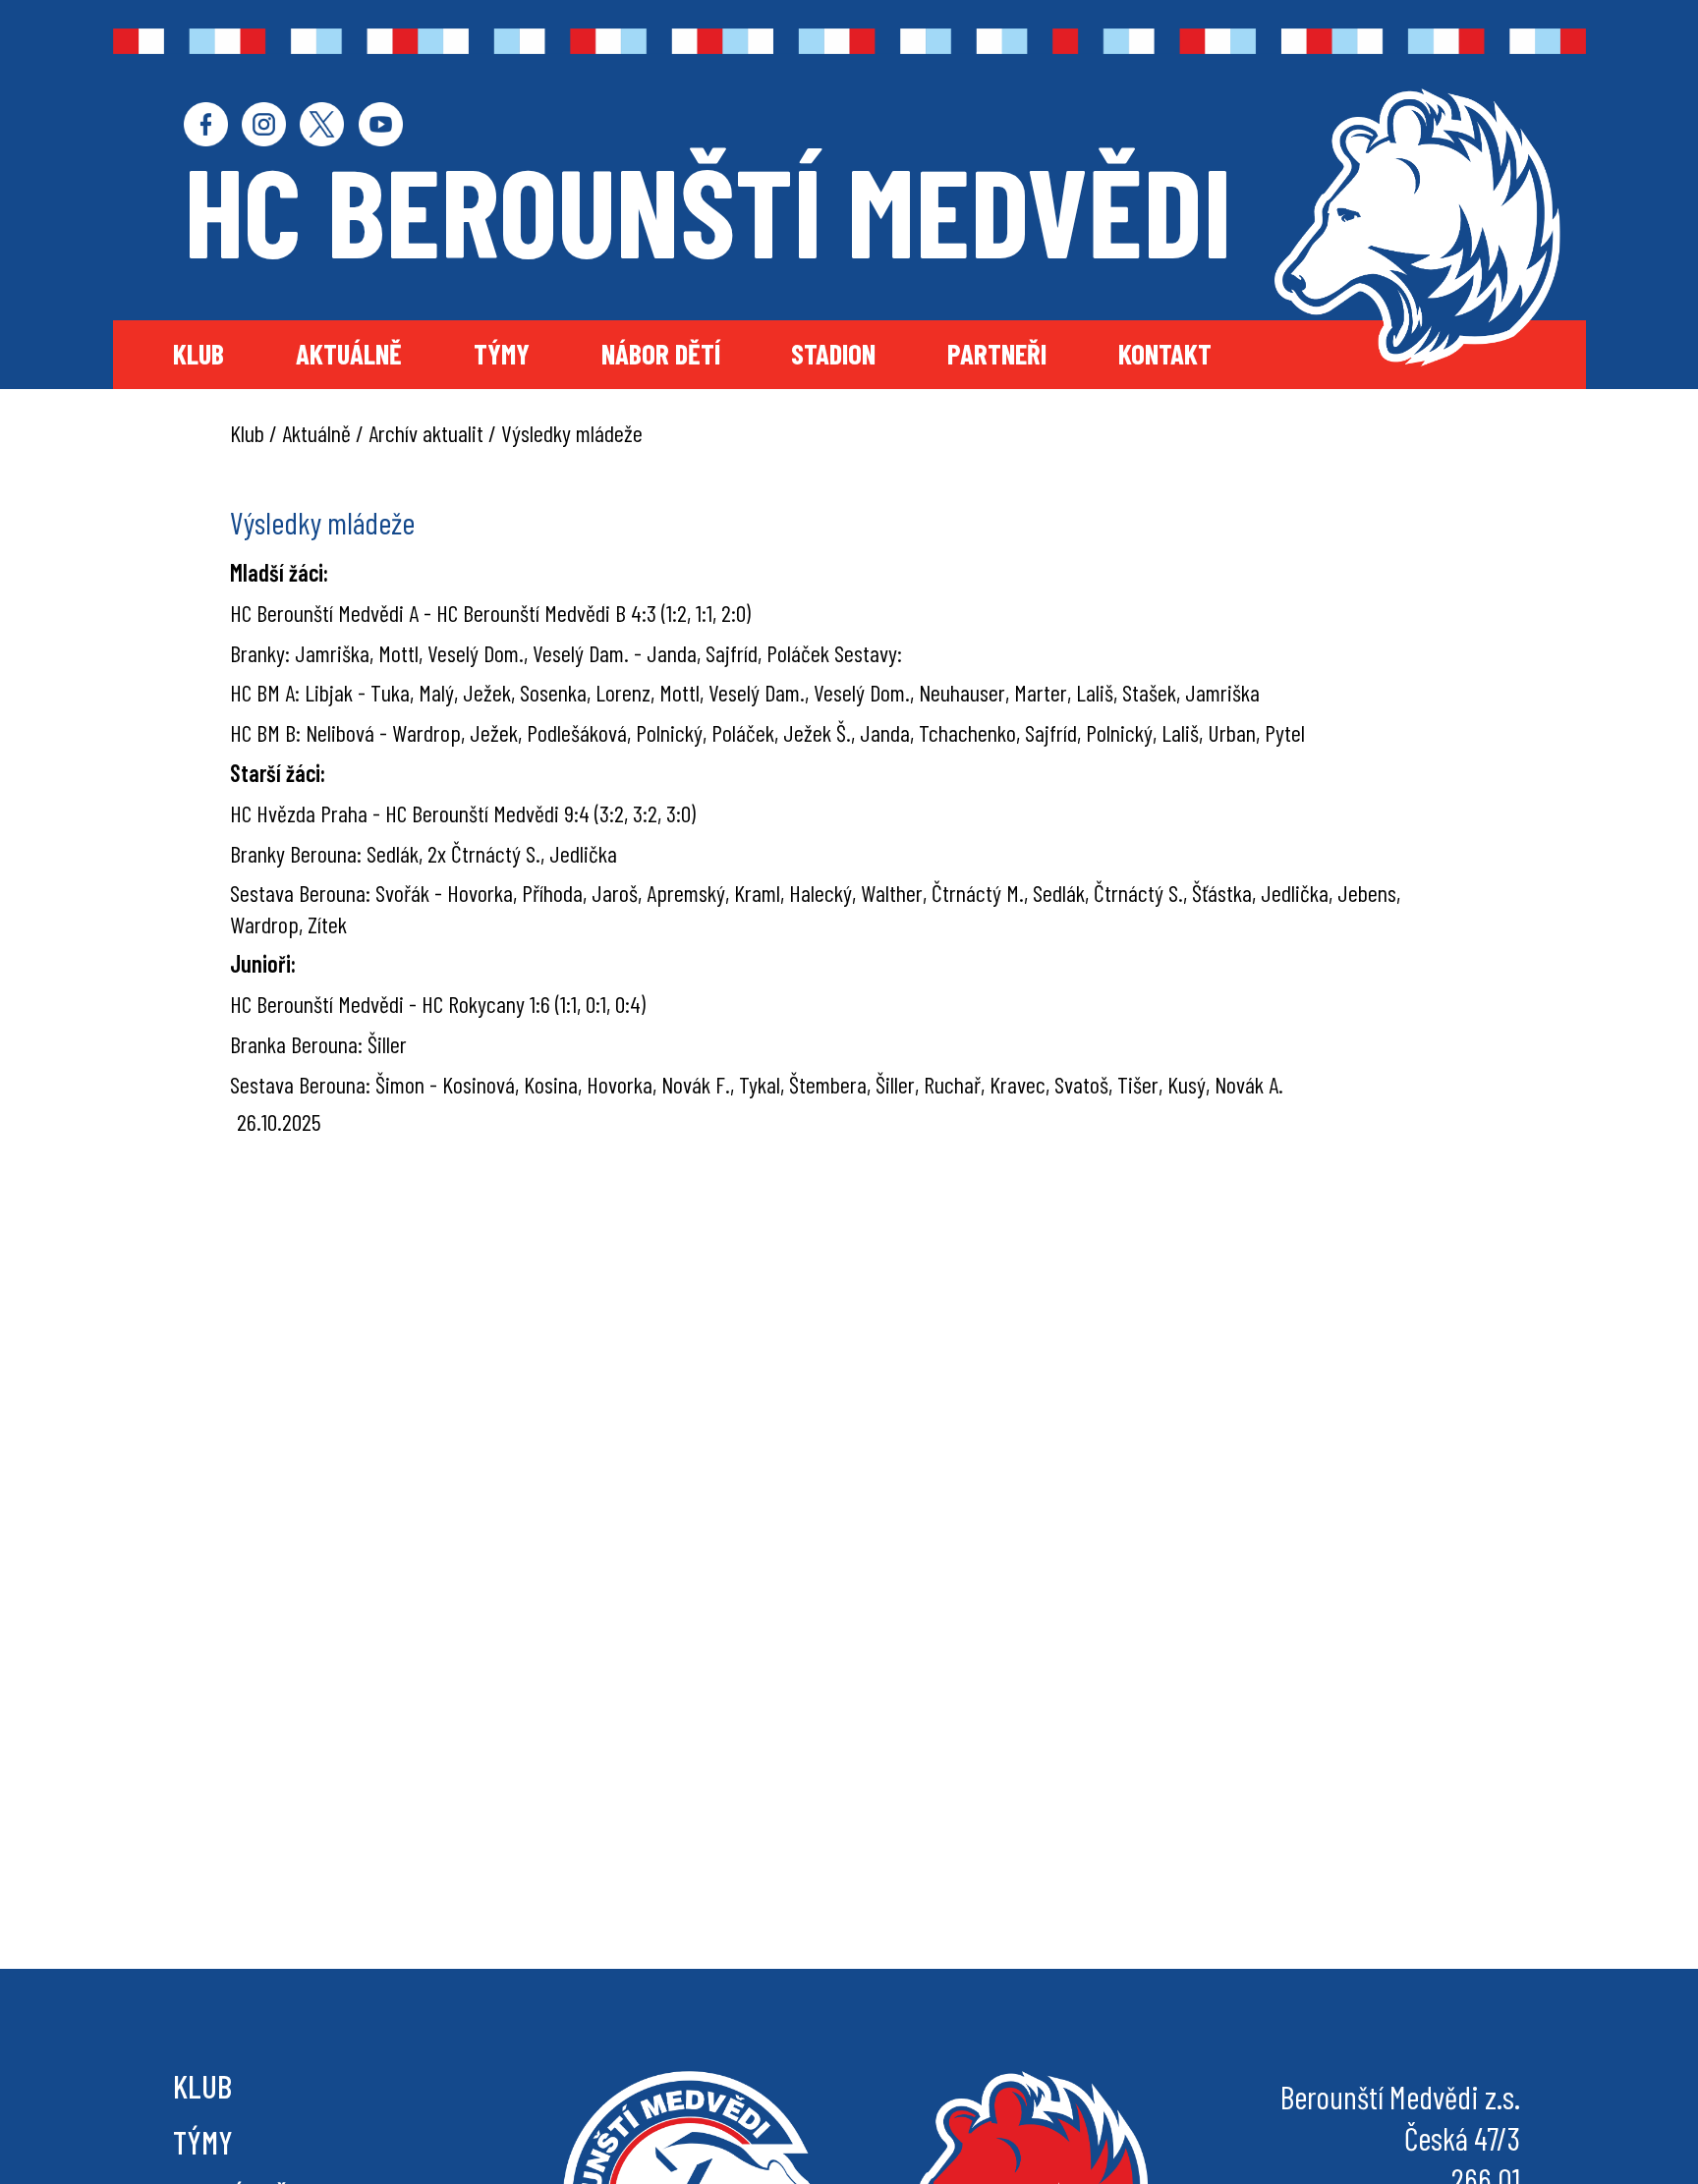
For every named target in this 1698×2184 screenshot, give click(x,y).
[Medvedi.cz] (1417, 227)
